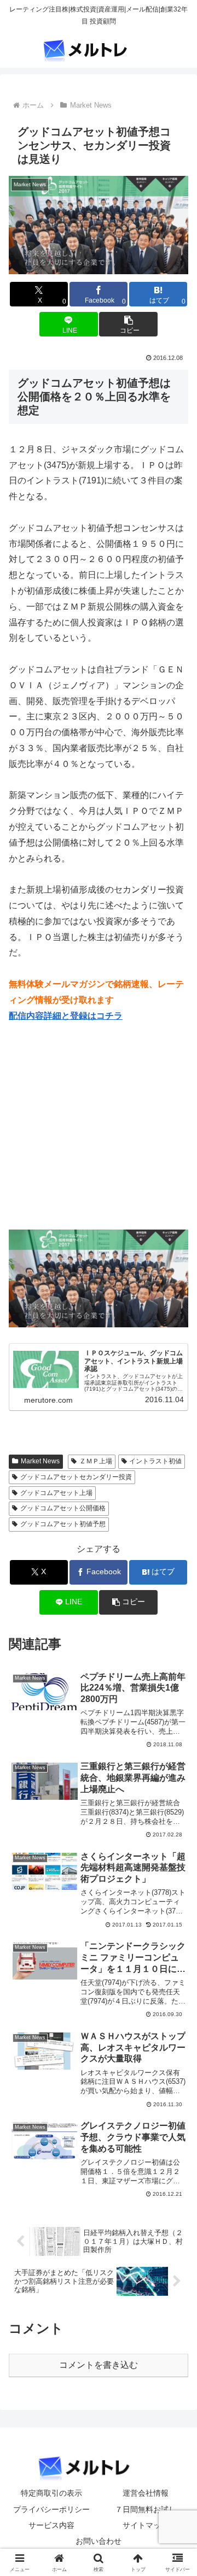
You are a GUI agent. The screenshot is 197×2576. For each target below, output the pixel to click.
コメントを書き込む (99, 2365)
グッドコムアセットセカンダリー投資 (76, 1477)
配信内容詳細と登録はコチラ (66, 1016)
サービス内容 (51, 2525)
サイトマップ (146, 2525)
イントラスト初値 (155, 1461)
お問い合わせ (99, 2541)
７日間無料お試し (146, 2509)
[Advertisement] (101, 1132)
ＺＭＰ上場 (96, 1461)
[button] (128, 324)
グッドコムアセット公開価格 (63, 1508)
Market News (40, 1461)
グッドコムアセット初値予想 (63, 1524)
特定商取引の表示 (51, 2493)
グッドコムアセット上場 (56, 1493)
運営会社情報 (146, 2493)
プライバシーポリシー (51, 2509)
